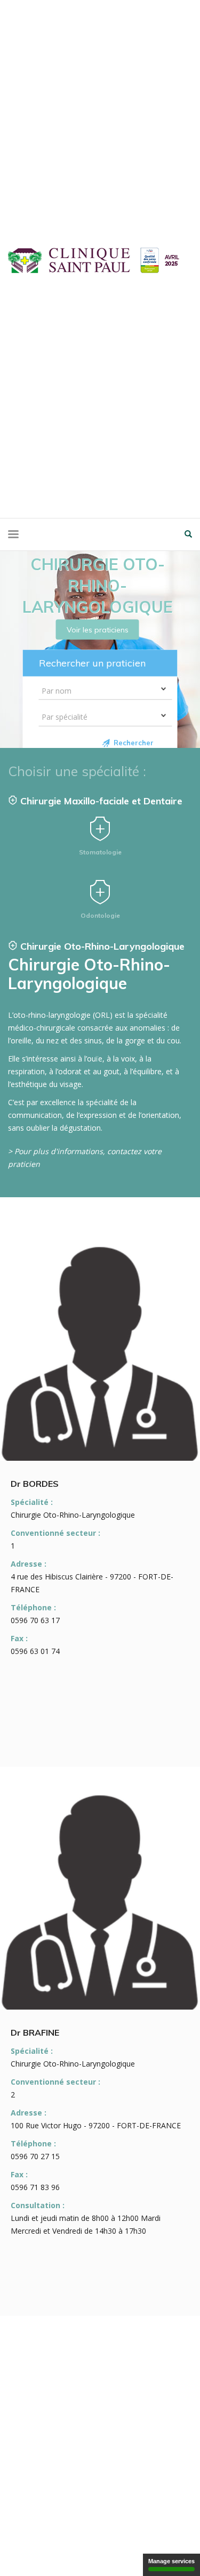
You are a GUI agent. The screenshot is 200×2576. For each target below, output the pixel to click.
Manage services (171, 2561)
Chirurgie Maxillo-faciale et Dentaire (100, 801)
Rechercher (134, 743)
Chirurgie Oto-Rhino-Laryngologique (101, 946)
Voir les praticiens (98, 629)
